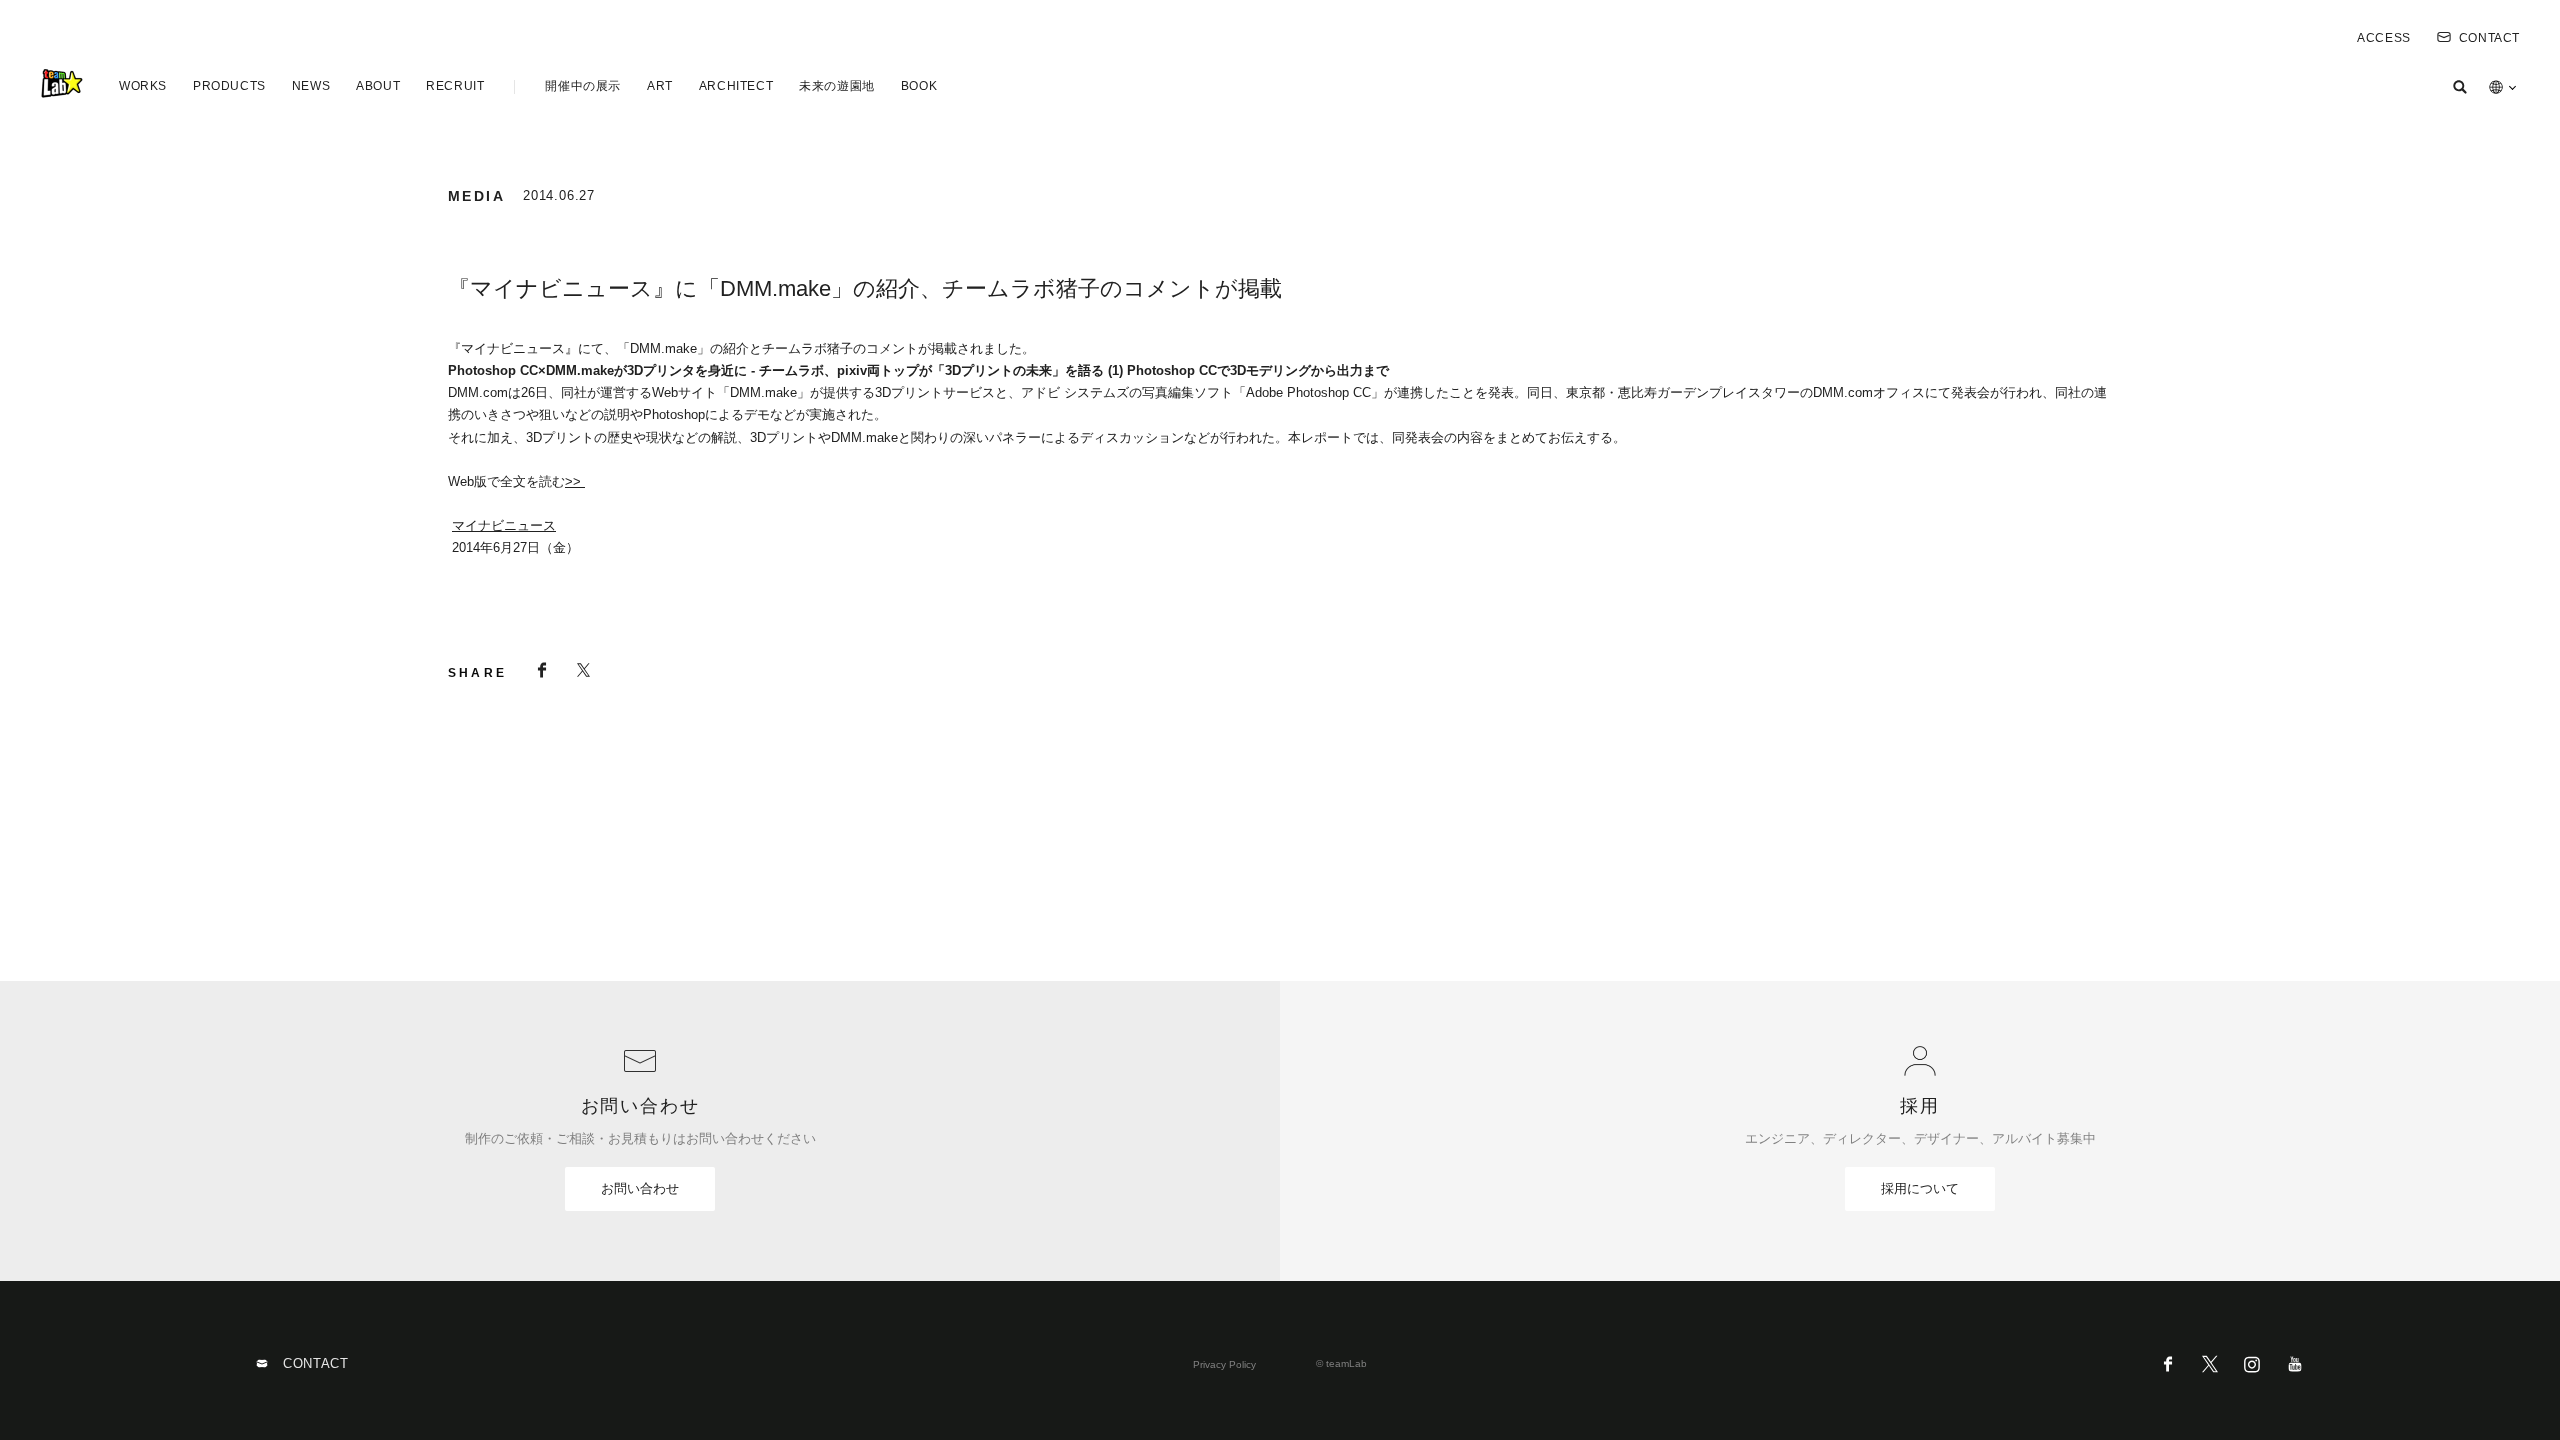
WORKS (143, 86)
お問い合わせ (640, 1188)
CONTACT (2489, 38)
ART (660, 86)
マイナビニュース (504, 525)
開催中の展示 (583, 86)
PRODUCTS (229, 86)
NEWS (311, 86)
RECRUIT (455, 86)
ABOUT (378, 86)
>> (575, 481)
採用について (1920, 1188)
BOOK (919, 86)
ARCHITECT (736, 86)
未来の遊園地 (837, 86)
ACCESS (2384, 38)
